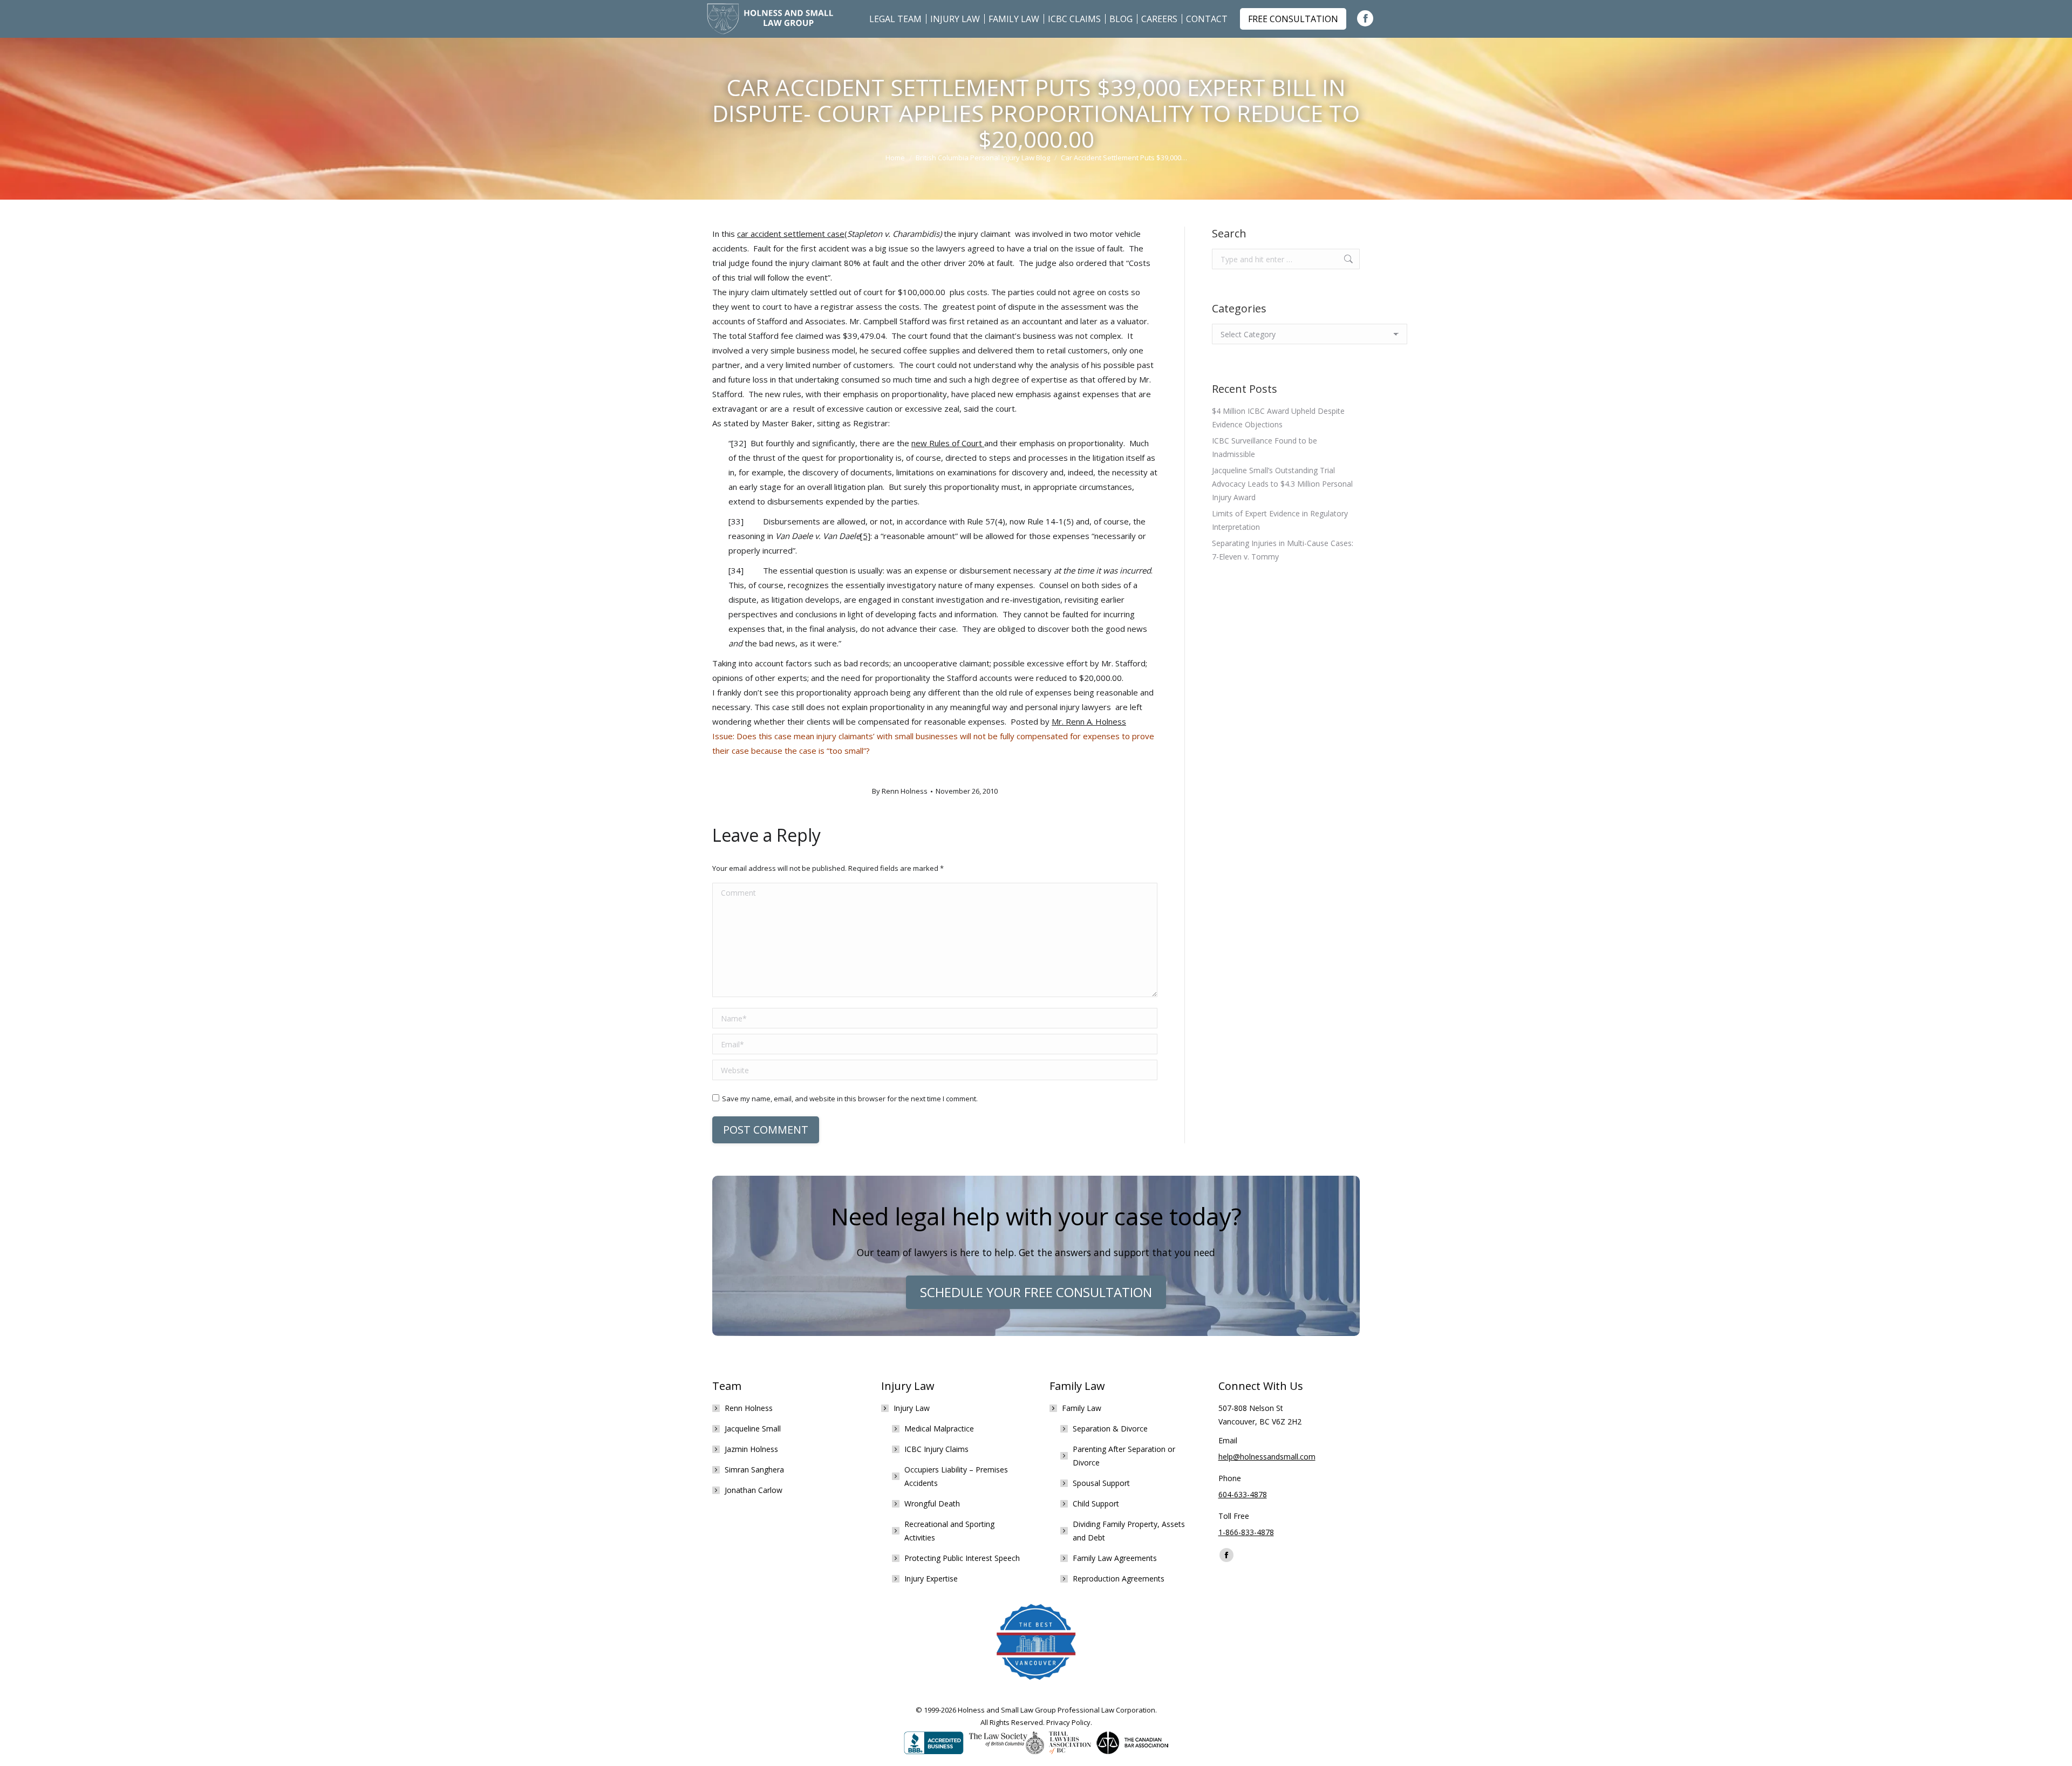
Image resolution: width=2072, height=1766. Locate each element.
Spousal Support (1101, 1483)
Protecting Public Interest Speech (962, 1558)
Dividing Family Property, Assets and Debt (1129, 1531)
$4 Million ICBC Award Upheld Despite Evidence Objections (1278, 418)
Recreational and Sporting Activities (949, 1531)
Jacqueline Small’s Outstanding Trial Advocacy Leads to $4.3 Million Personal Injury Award (1282, 484)
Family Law (1082, 1408)
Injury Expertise (931, 1579)
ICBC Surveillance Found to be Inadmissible (1265, 447)
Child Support (1096, 1504)
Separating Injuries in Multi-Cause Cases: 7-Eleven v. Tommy (1283, 550)
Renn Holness (749, 1408)
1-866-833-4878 (1246, 1532)
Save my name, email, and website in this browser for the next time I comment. (850, 1099)
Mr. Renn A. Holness (1089, 721)
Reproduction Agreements (1119, 1579)
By (900, 791)
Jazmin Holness (751, 1449)
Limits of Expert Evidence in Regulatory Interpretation (1280, 520)
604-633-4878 (1243, 1494)
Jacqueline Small (753, 1429)
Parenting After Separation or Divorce (1124, 1456)
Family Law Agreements (1115, 1558)
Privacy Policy (1068, 1722)
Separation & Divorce (1110, 1429)
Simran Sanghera (754, 1470)
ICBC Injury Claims (936, 1449)
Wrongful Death (932, 1504)
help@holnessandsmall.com (1267, 1457)
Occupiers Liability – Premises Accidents (956, 1476)
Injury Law (912, 1408)
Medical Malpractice (939, 1429)
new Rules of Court (948, 443)
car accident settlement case (791, 234)
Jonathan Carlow (754, 1490)
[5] (865, 536)
